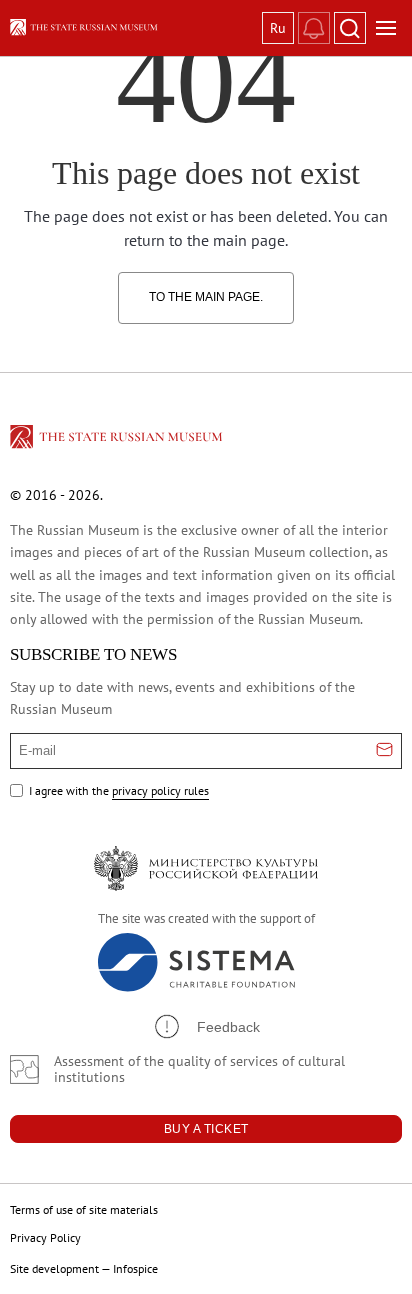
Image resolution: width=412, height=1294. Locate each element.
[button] (206, 1026)
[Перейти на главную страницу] (118, 440)
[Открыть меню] (386, 28)
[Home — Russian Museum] (132, 27)
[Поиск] (350, 28)
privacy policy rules (160, 790)
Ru (278, 28)
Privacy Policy (45, 1237)
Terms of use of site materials (84, 1209)
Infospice (135, 1268)
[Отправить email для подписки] (384, 751)
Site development (54, 1268)
